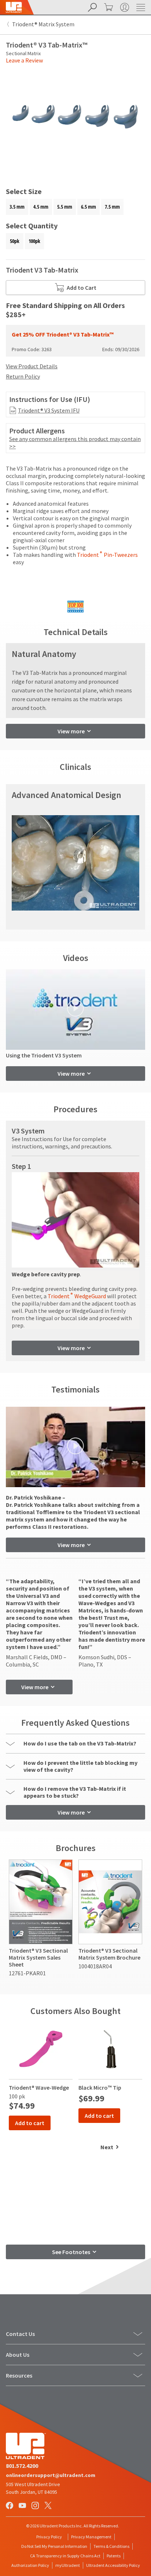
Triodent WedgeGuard (77, 1296)
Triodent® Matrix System (43, 24)
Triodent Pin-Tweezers (107, 555)
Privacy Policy (49, 2537)
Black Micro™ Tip (100, 2087)
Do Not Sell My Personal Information (54, 2546)
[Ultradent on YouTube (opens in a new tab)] (23, 2506)
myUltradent (68, 2565)
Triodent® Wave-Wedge (39, 2087)
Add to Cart (82, 288)
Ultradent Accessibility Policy (113, 2565)
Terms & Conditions (111, 2546)
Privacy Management (91, 2537)
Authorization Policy (30, 2565)
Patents (114, 2556)
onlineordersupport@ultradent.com (51, 2475)
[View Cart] (108, 7)
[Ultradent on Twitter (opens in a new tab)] (49, 2506)
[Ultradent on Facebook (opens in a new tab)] (10, 2506)
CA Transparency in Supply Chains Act (65, 2556)
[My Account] (124, 7)
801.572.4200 (22, 2466)
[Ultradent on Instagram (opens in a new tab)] (36, 2506)
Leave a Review (24, 60)
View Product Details (32, 366)
